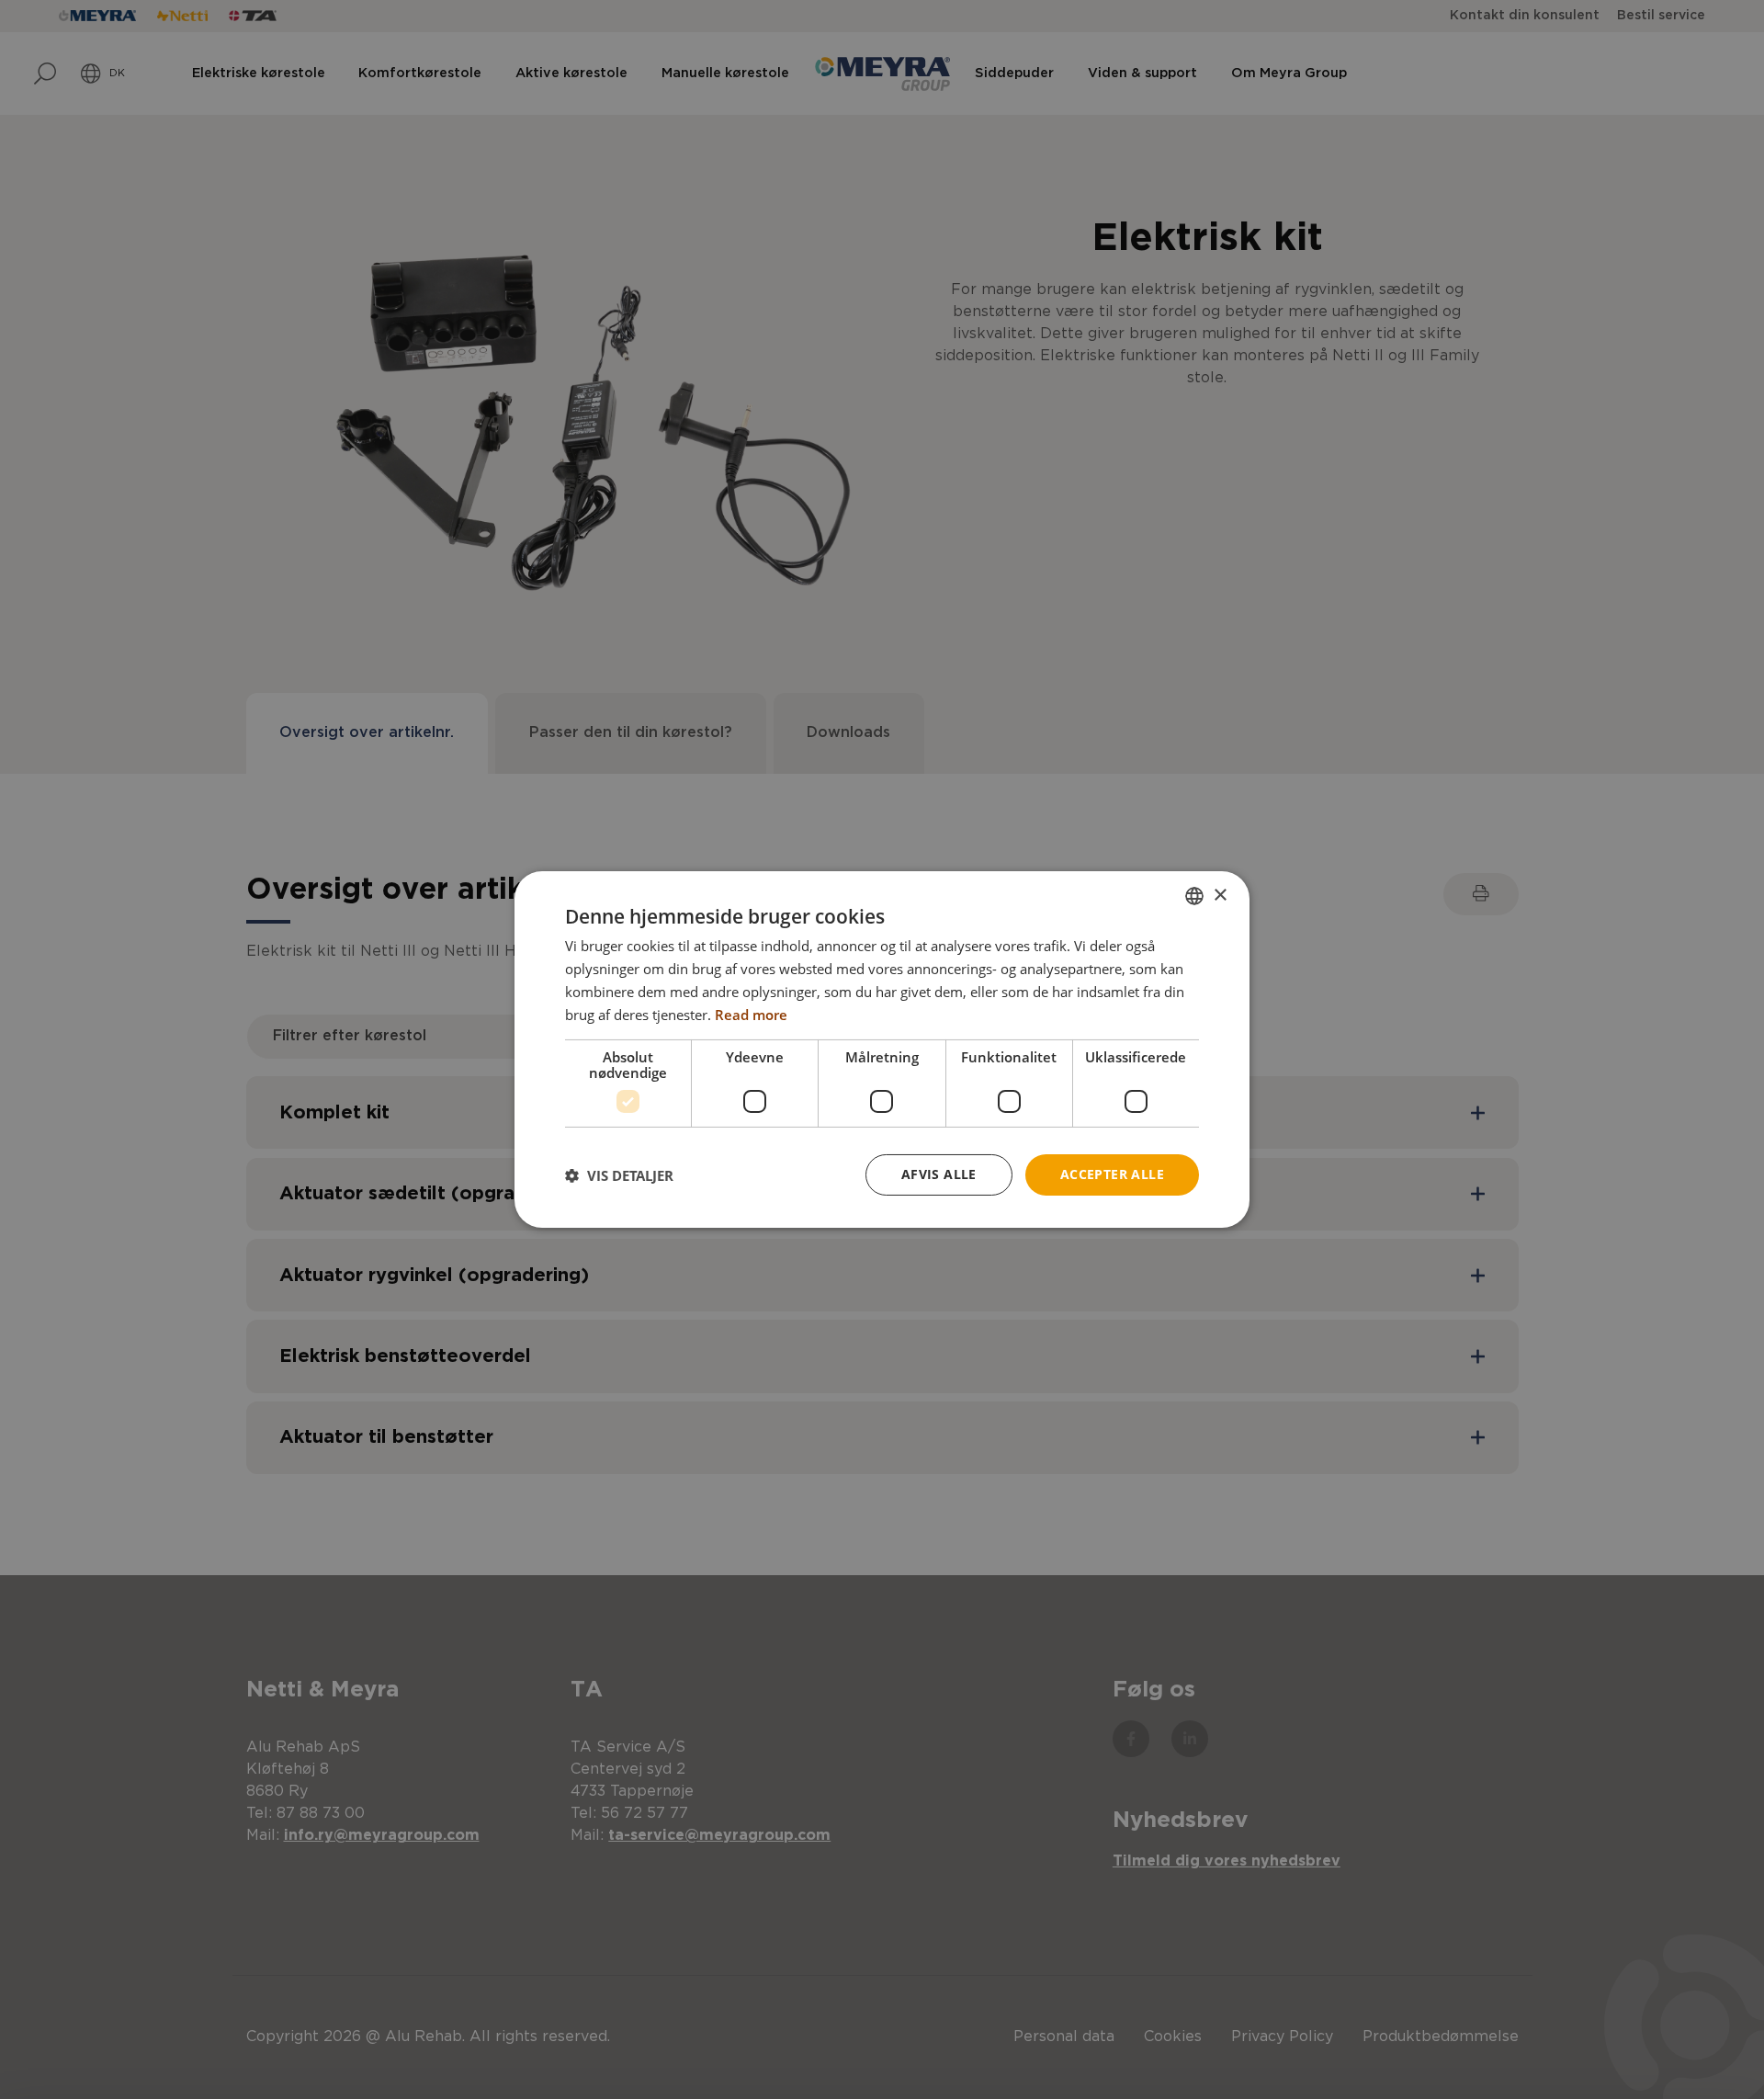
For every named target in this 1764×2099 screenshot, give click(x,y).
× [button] (1220, 895)
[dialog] (882, 1049)
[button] (619, 1175)
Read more (751, 1015)
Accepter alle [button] (1112, 1174)
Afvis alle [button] (939, 1174)
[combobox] (1194, 896)
